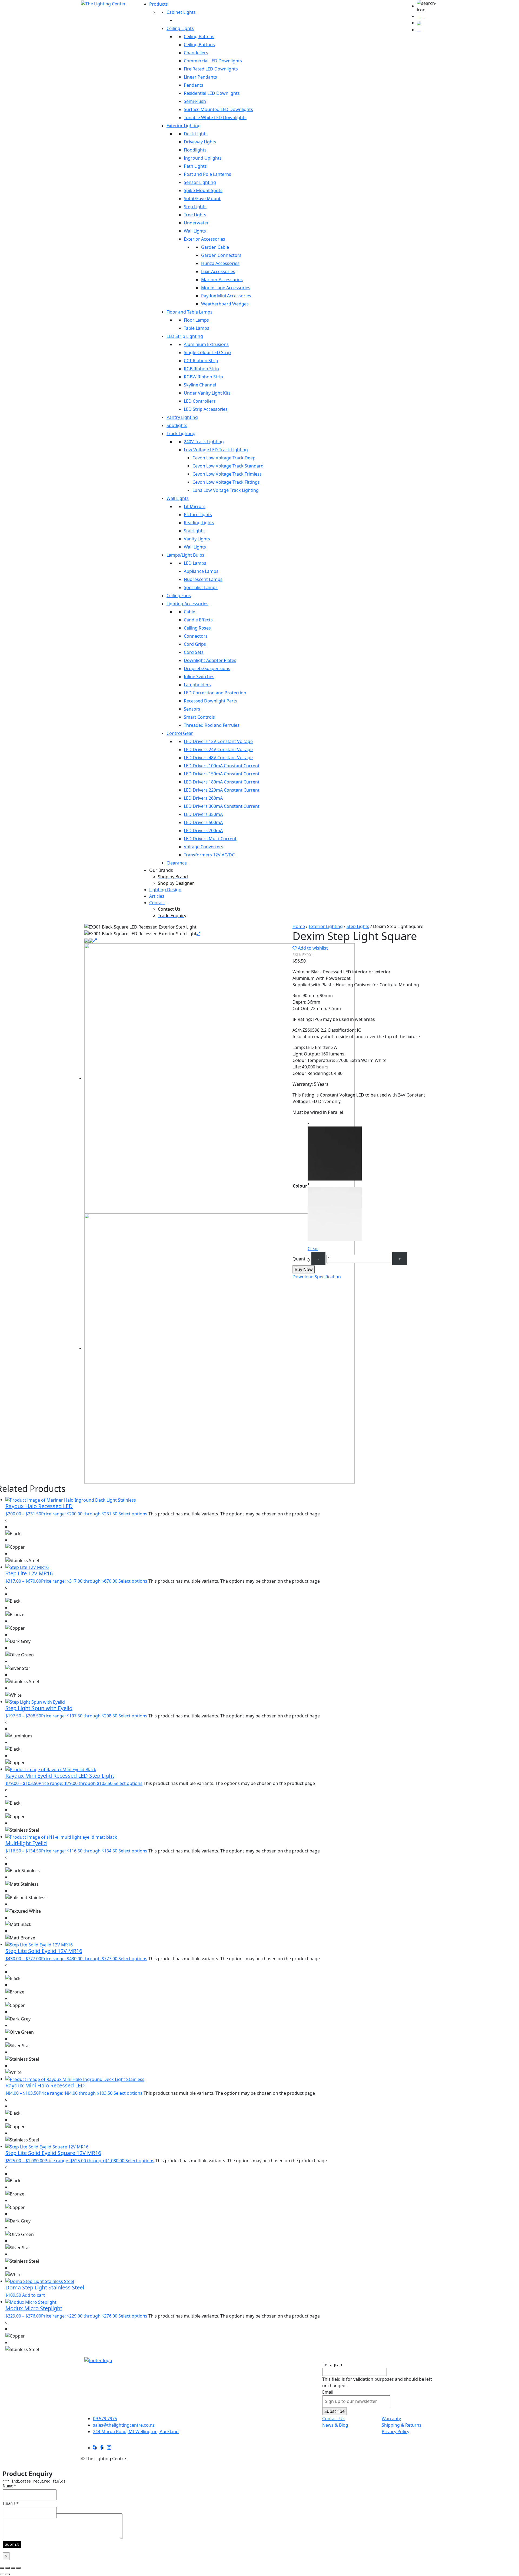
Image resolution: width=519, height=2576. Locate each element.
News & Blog (335, 2425)
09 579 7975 (105, 2419)
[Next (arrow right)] (8, 2574)
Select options (133, 1514)
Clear (313, 1249)
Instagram (333, 2365)
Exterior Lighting (326, 926)
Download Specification (317, 1277)
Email (328, 2392)
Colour (300, 1186)
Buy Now (304, 1269)
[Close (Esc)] (18, 2568)
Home (299, 926)
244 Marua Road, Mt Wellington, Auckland (136, 2432)
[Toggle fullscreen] (8, 2568)
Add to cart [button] (34, 2295)
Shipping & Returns (402, 2425)
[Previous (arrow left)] (2, 2574)
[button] (427, 6)
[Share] (13, 2568)
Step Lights (358, 926)
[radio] (335, 1150)
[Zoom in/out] (2, 2568)
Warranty (391, 2419)
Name (9, 2486)
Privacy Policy (395, 2432)
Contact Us (333, 2419)
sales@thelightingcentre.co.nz (124, 2425)
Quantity (301, 1259)
